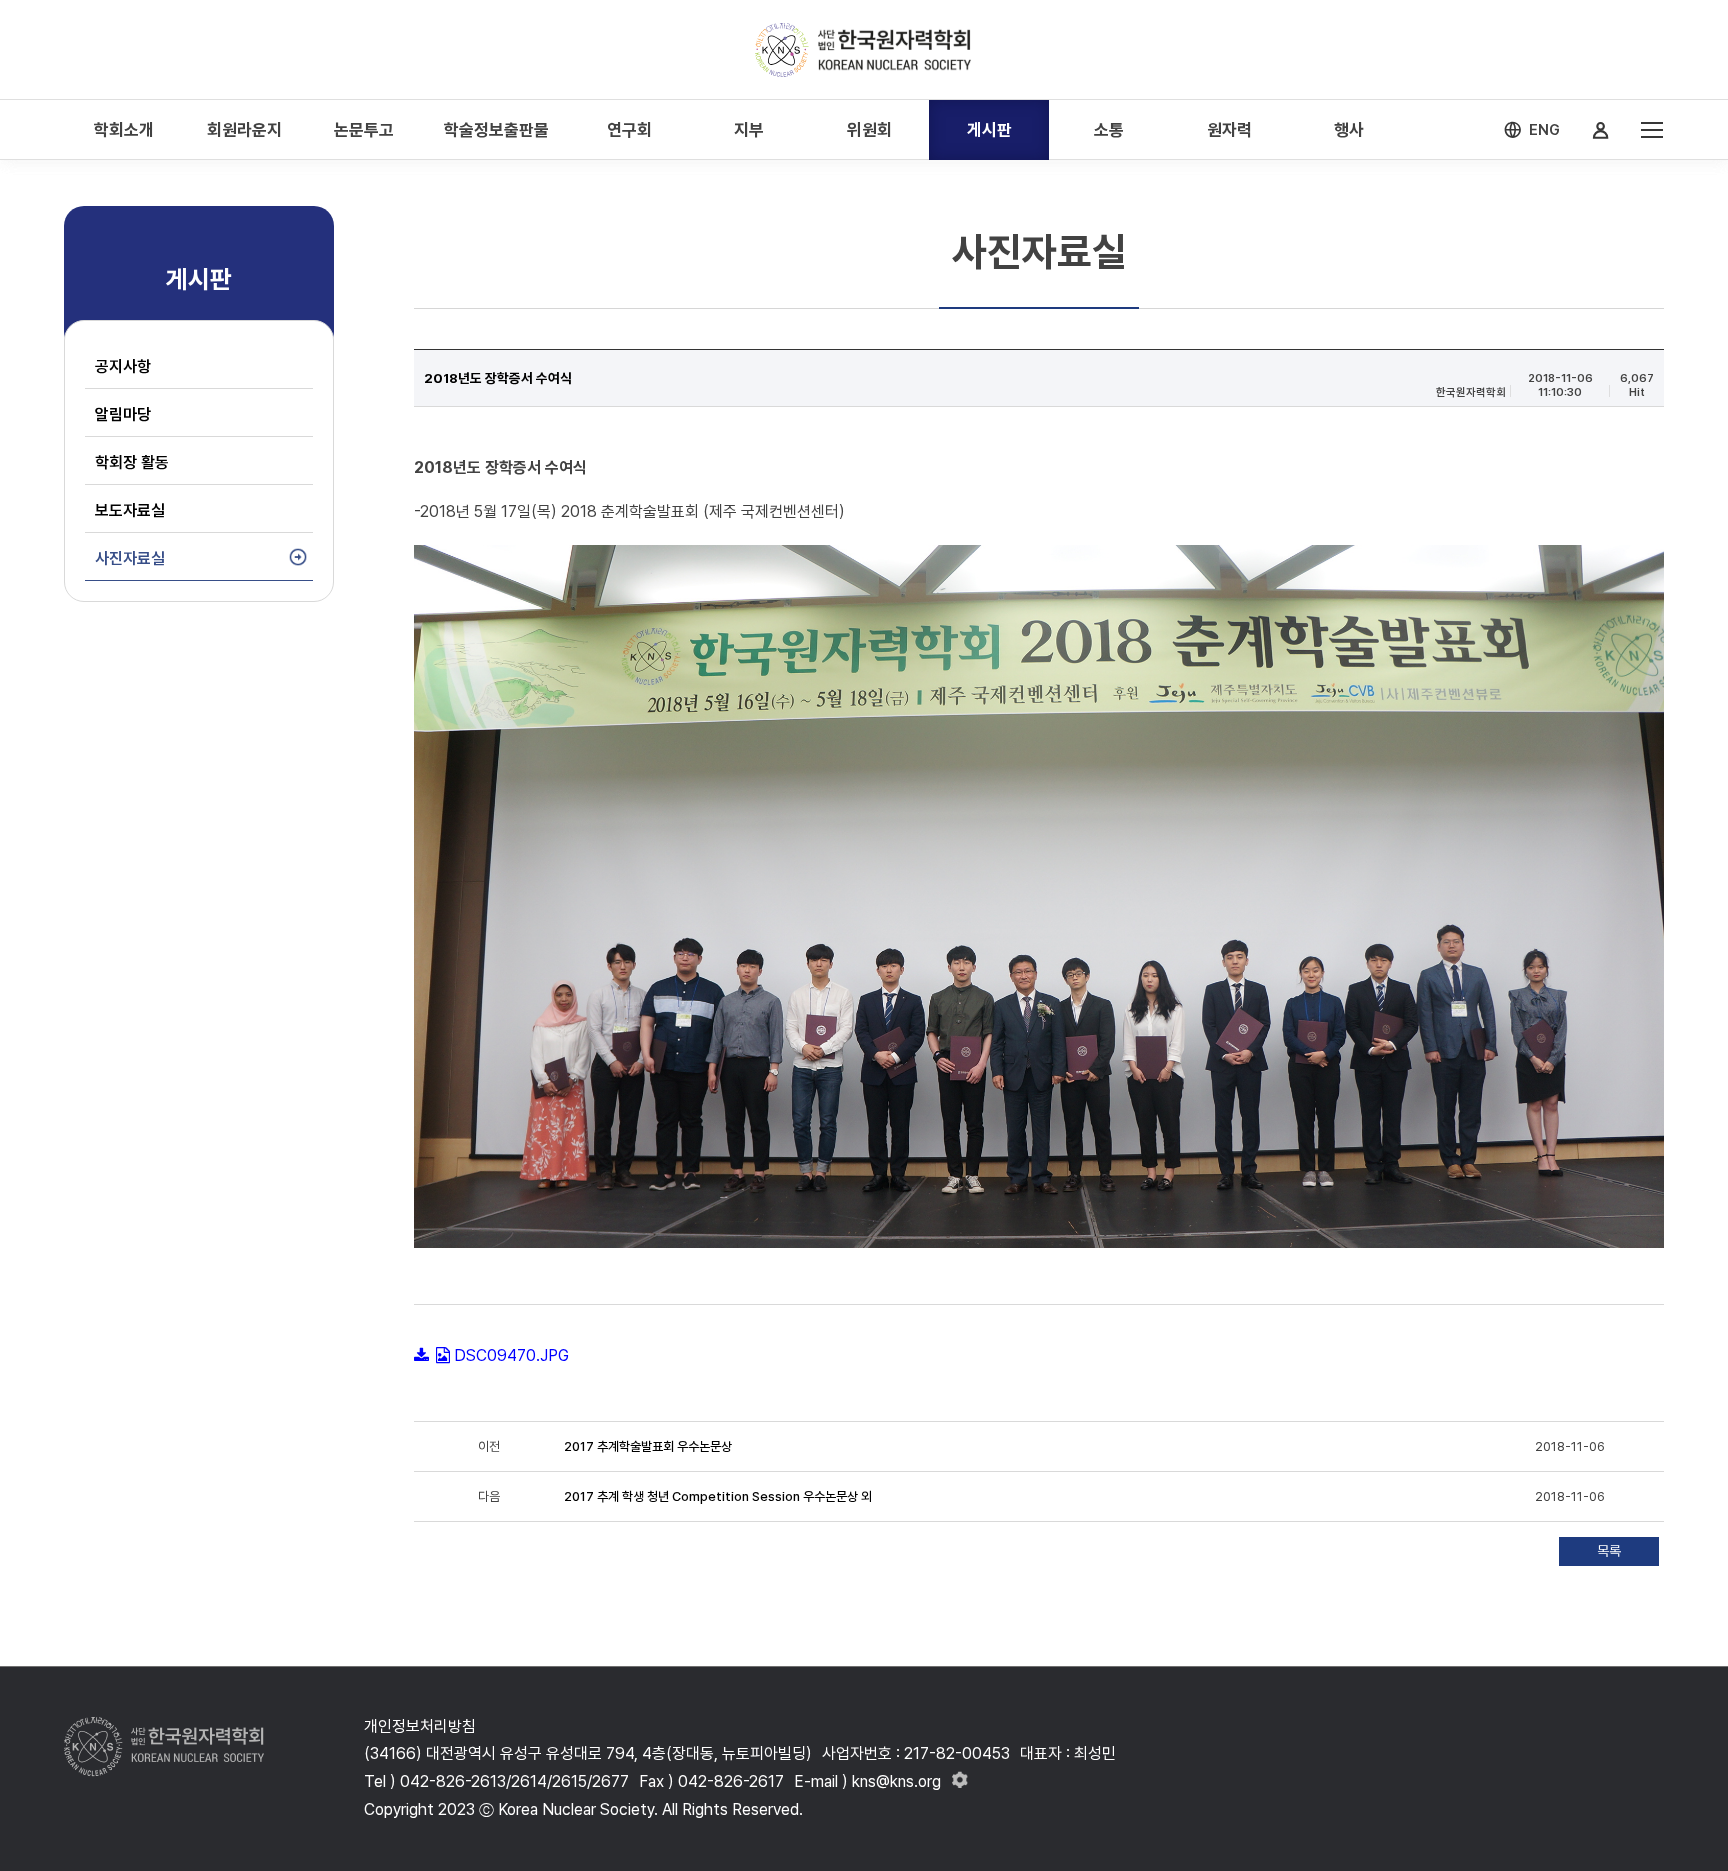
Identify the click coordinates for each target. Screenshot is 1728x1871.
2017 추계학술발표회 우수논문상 (648, 1446)
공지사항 (123, 366)
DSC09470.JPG (511, 1355)
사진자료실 (130, 558)
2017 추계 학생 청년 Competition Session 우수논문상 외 (718, 1496)
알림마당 (123, 414)
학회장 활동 (132, 462)
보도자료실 (130, 510)
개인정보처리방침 (420, 1726)
